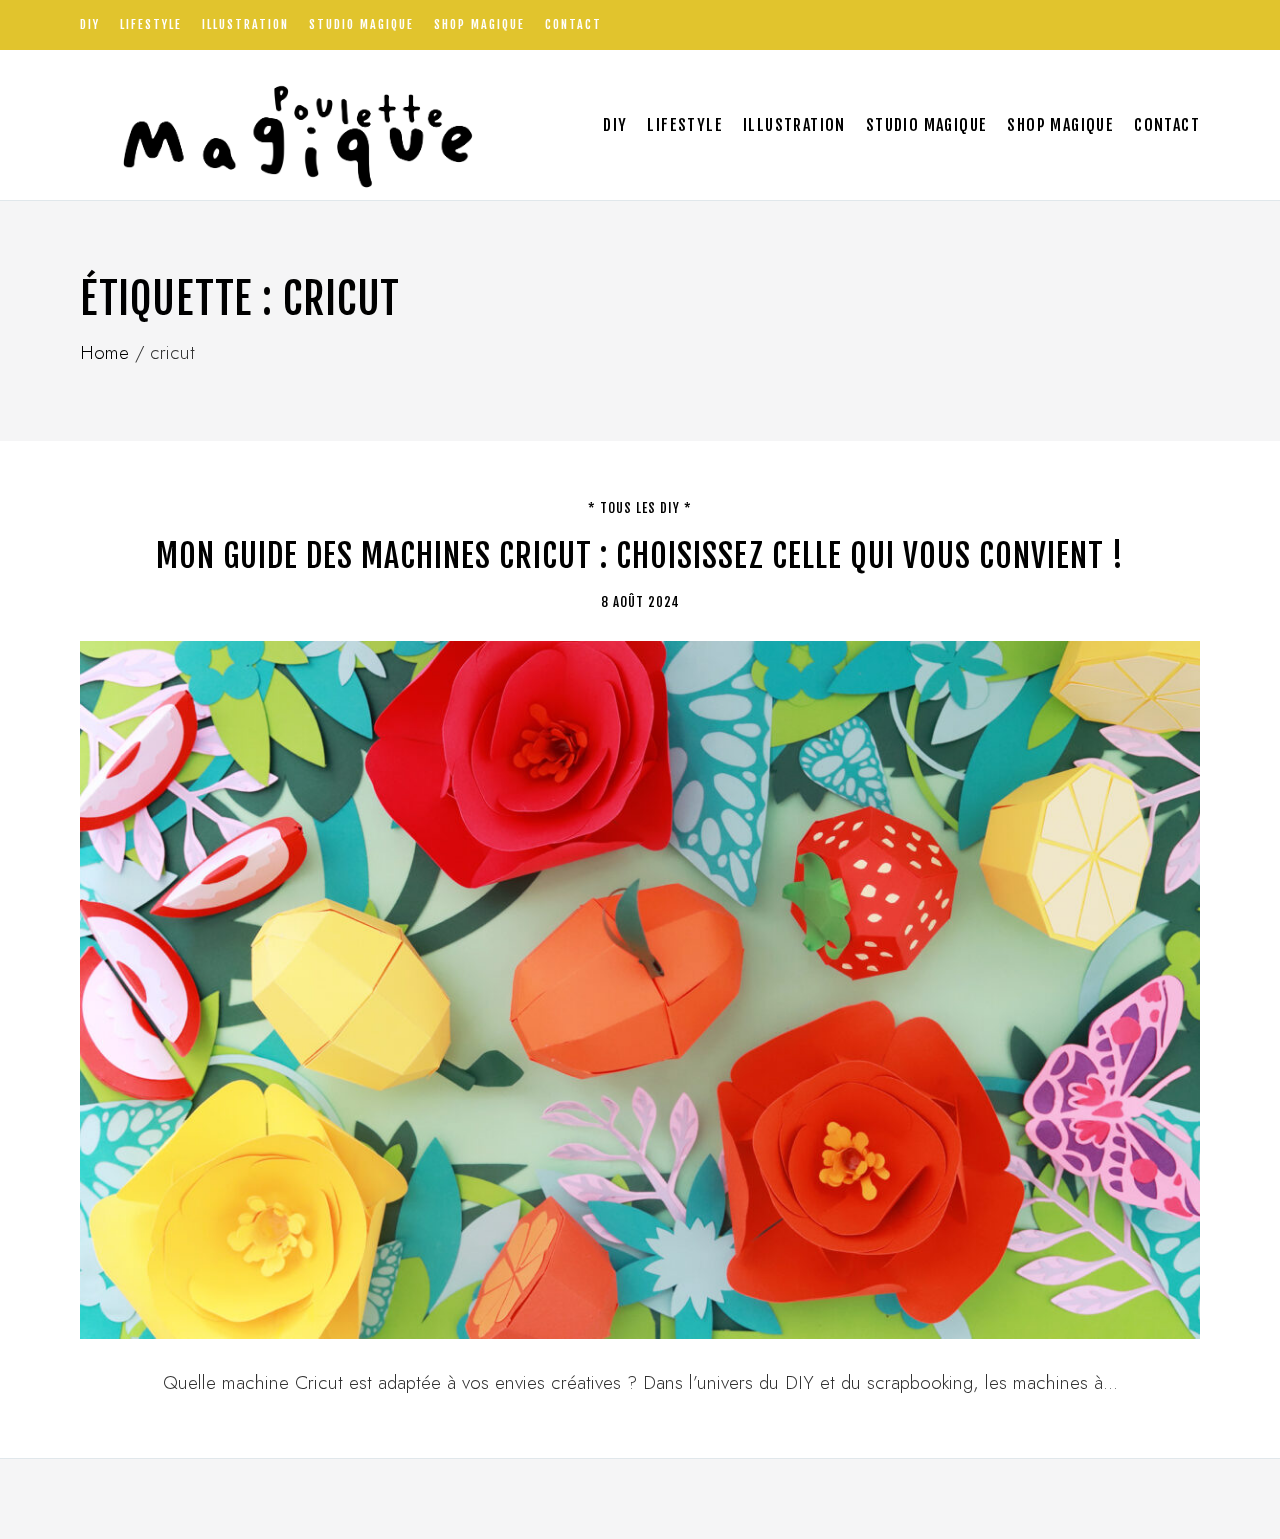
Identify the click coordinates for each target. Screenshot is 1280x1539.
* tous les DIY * (640, 508)
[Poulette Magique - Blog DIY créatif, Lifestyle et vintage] (291, 125)
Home (104, 352)
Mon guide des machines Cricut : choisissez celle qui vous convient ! (640, 556)
